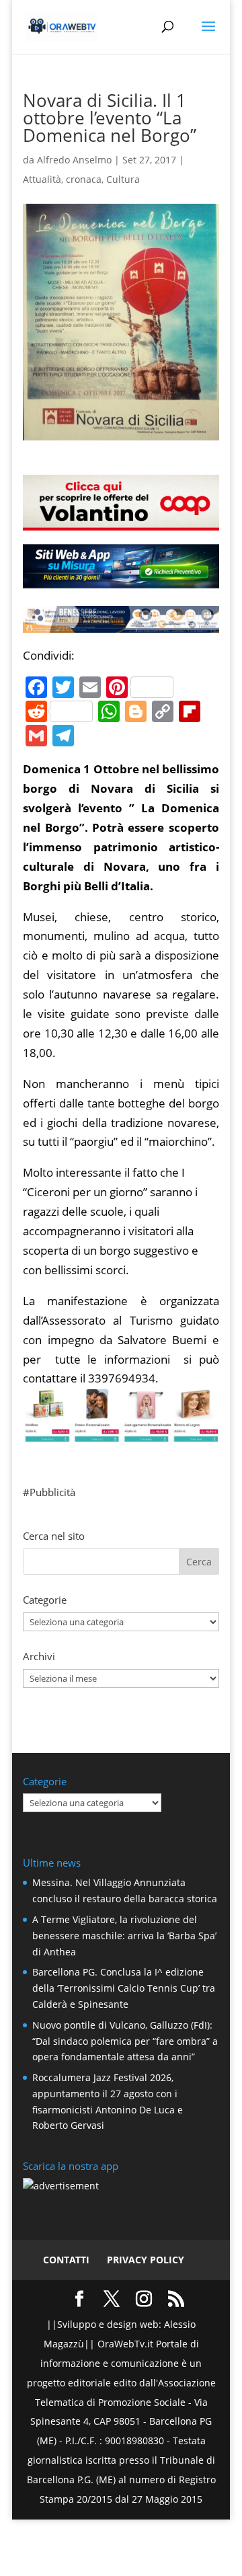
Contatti (66, 2260)
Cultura (123, 179)
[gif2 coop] (121, 520)
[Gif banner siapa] (121, 622)
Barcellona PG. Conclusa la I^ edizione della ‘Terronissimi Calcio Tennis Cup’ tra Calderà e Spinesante (124, 1988)
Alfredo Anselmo (74, 160)
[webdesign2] (121, 582)
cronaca (84, 179)
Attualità (42, 179)
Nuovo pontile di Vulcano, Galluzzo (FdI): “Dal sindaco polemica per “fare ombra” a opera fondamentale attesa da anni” (125, 2041)
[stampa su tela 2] (121, 1433)
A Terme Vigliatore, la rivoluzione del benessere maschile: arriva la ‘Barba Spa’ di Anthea (124, 1936)
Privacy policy (146, 2260)
